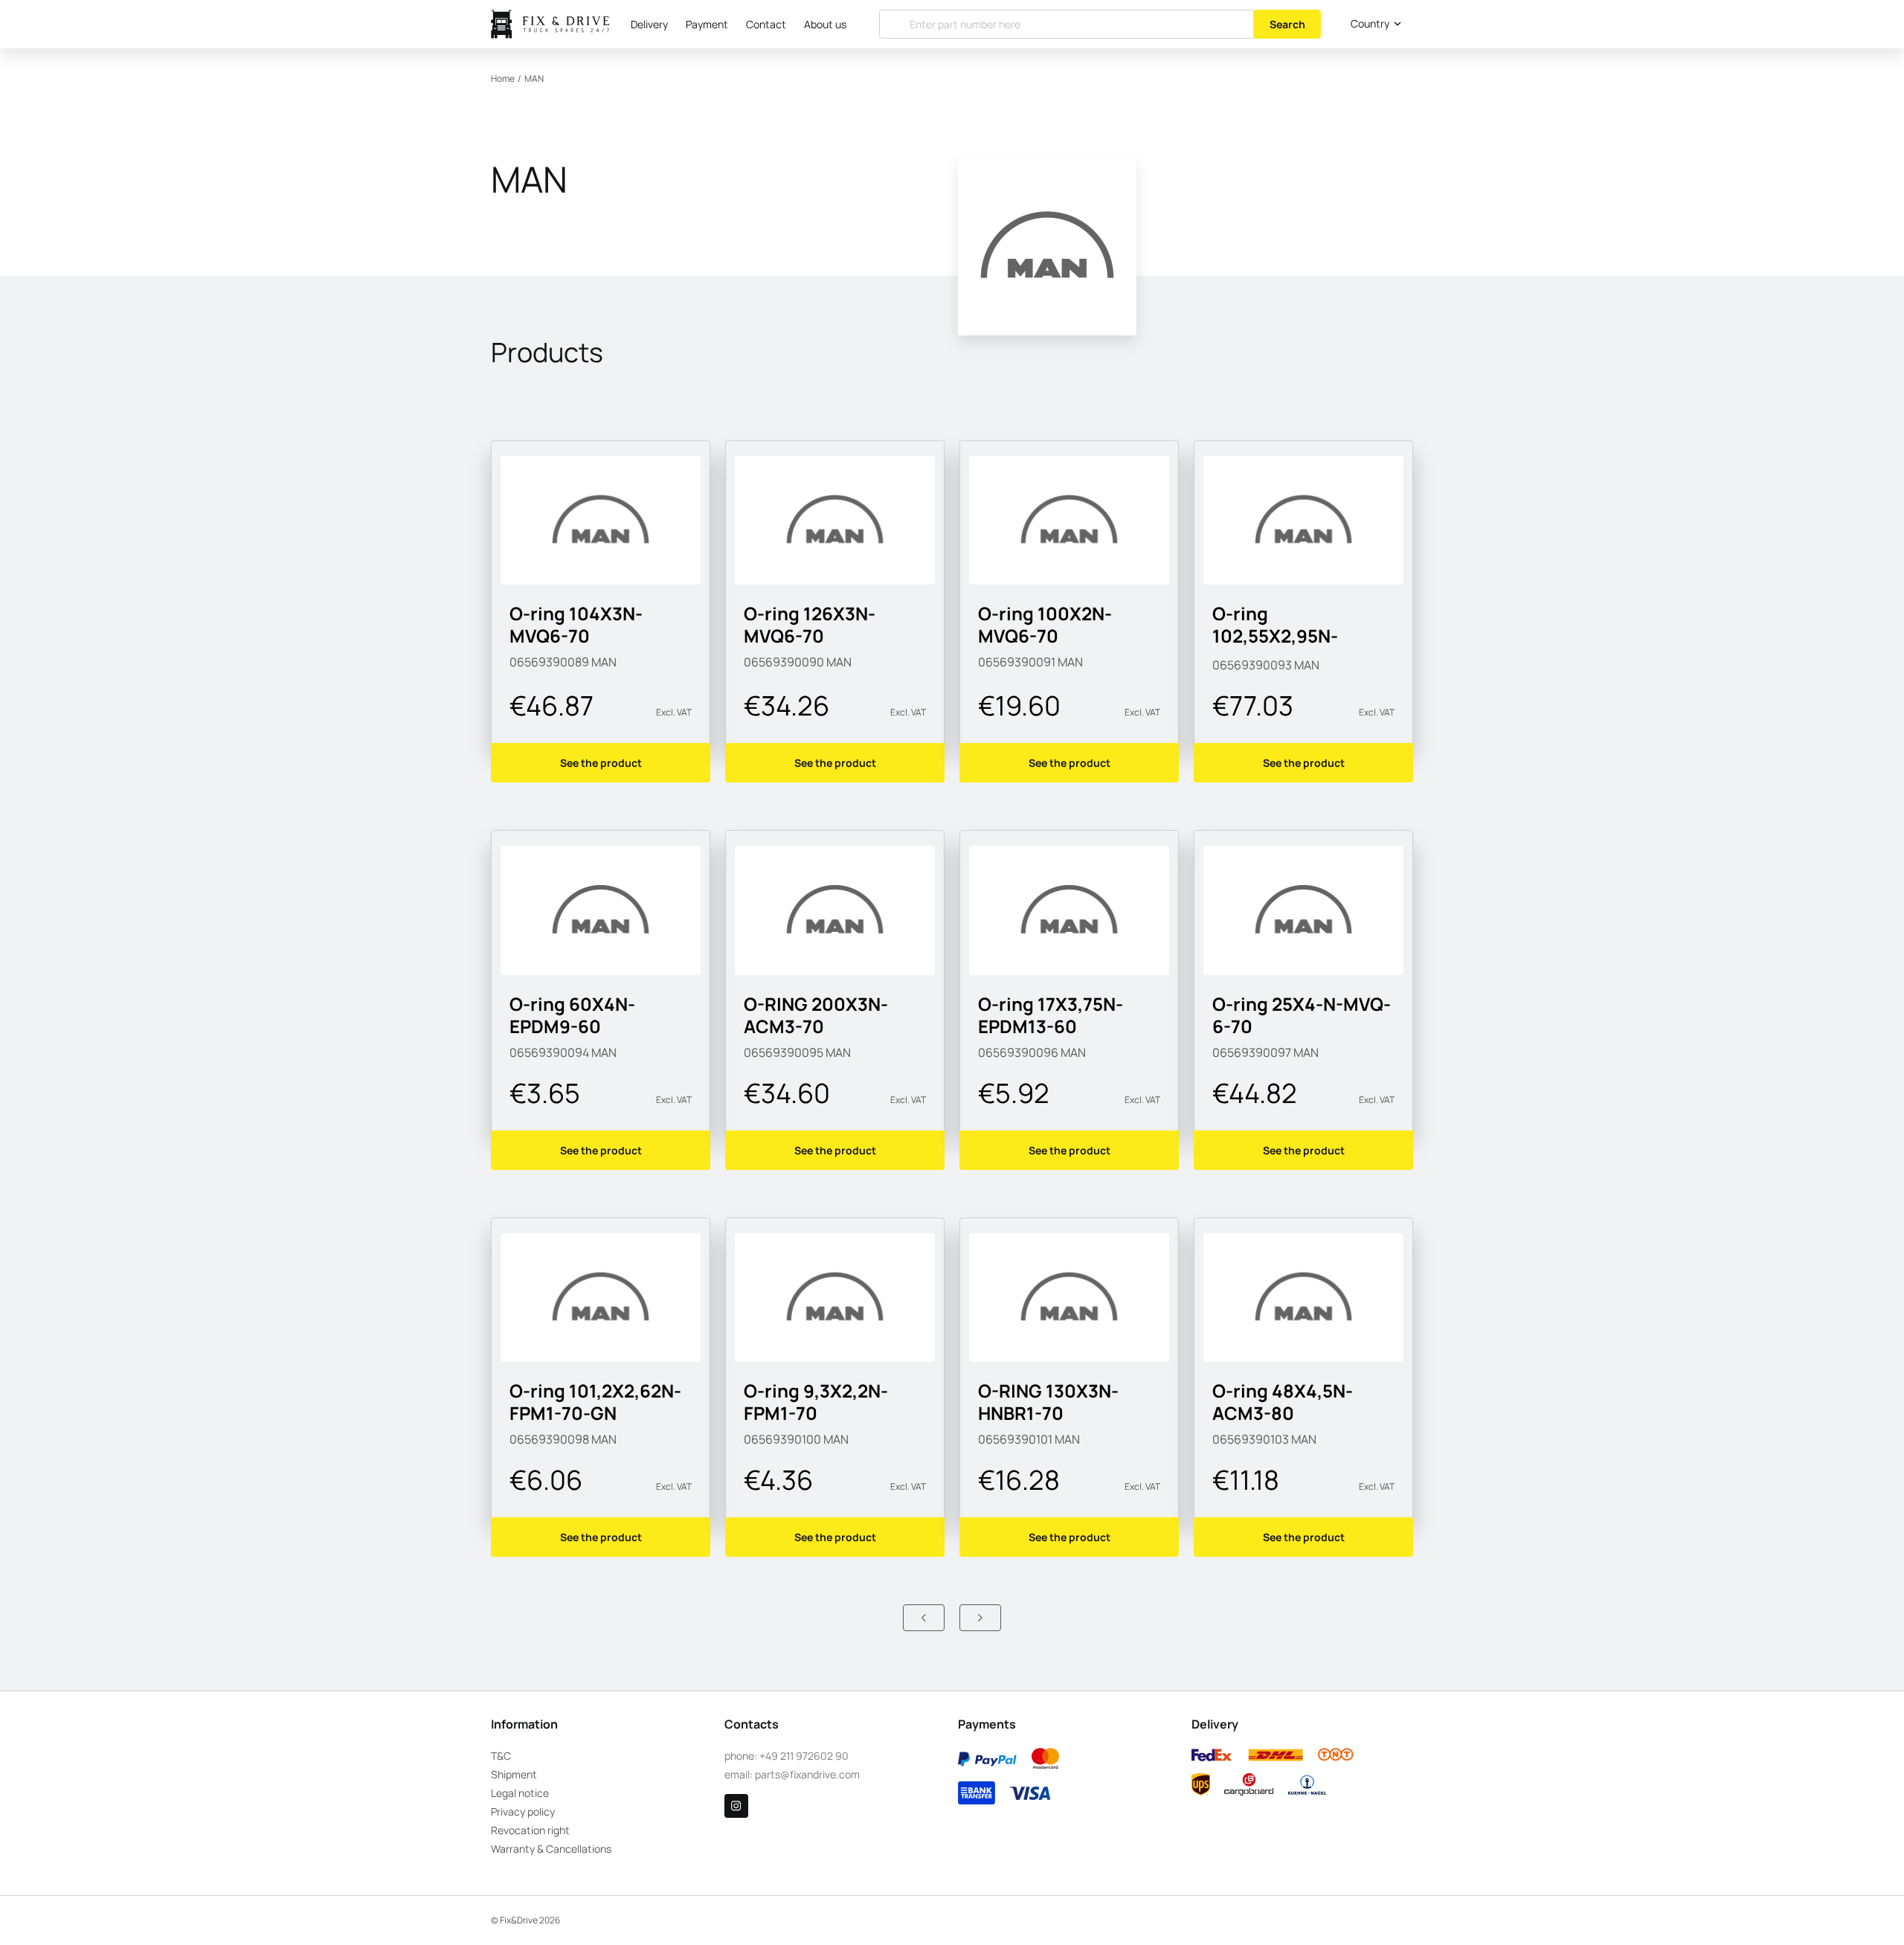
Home (503, 78)
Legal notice (520, 1793)
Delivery (649, 24)
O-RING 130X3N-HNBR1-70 (1048, 1402)
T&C (501, 1756)
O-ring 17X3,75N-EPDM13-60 (1051, 1015)
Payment (707, 24)
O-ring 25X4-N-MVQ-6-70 (1302, 1015)
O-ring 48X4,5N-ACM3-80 (1283, 1402)
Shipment (514, 1774)
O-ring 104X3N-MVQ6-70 (576, 624)
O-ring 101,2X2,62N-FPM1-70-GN (595, 1402)
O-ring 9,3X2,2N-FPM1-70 (816, 1402)
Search (1287, 24)
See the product (601, 763)
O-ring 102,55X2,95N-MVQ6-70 (1275, 636)
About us (825, 24)
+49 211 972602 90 (804, 1756)
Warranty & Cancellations (551, 1849)
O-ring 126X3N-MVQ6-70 (810, 624)
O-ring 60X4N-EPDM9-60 (572, 1015)
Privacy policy (523, 1811)
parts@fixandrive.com (807, 1774)
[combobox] (1373, 24)
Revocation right (530, 1830)
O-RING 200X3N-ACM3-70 (816, 1015)
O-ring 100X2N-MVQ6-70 (1045, 624)
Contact (766, 24)
